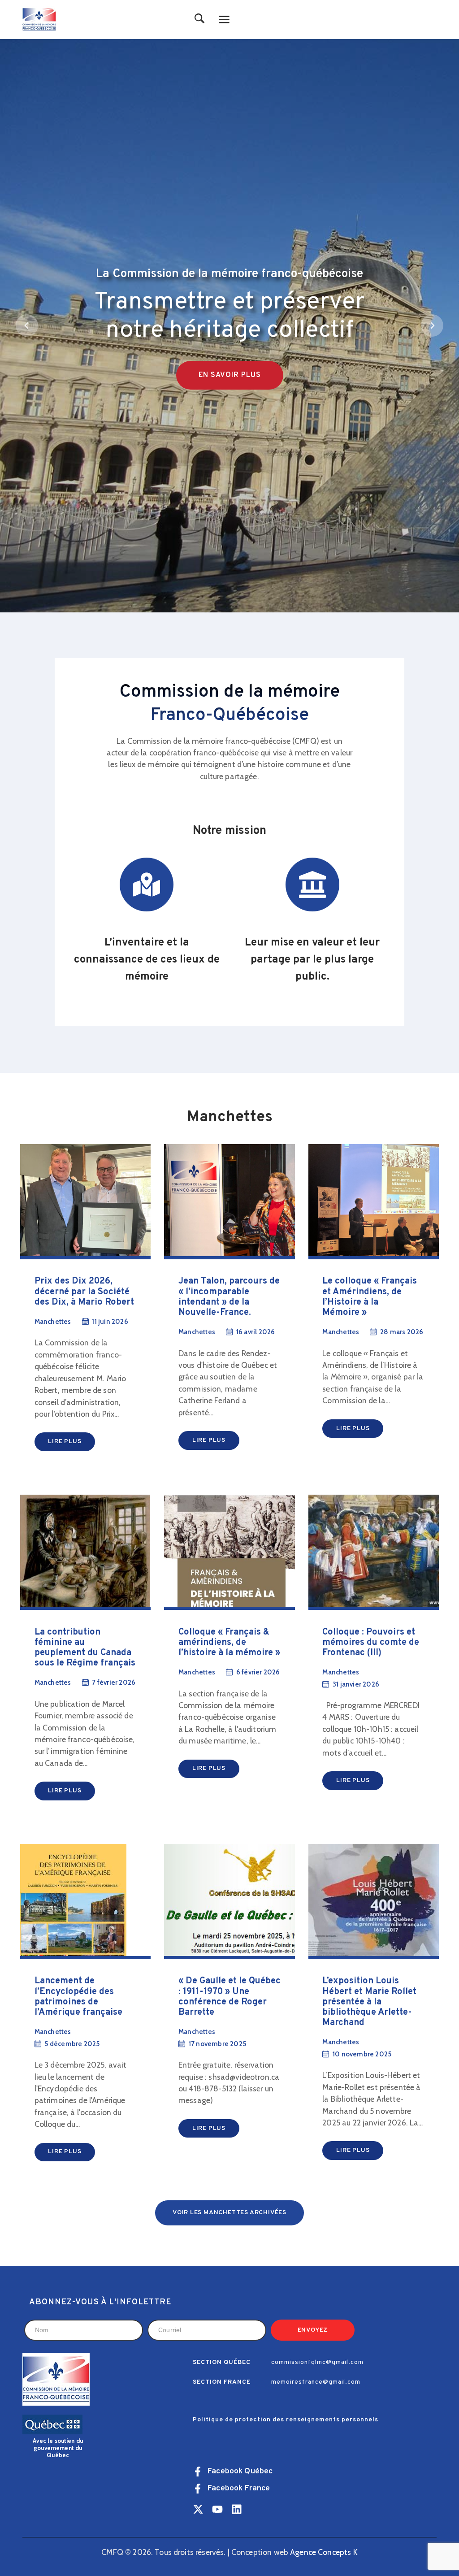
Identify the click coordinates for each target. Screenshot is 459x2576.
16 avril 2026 (256, 1332)
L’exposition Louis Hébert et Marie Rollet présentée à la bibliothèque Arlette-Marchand (369, 2002)
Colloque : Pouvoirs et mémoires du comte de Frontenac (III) (371, 1643)
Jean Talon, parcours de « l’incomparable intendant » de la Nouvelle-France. (229, 1297)
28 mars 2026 (402, 1332)
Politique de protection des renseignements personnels (286, 2420)
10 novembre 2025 (362, 2054)
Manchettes (53, 1322)
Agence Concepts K (324, 2552)
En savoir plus (230, 375)
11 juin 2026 (110, 1322)
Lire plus (65, 1442)
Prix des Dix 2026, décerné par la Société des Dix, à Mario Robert (84, 1292)
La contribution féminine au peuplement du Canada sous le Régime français (85, 1648)
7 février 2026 (114, 1683)
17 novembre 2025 (217, 2044)
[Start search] (200, 19)
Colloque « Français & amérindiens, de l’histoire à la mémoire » (229, 1643)
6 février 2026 (258, 1672)
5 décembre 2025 (72, 2044)
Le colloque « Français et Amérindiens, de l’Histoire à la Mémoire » (370, 1297)
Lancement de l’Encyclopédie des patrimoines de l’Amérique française (78, 1997)
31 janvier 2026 (356, 1684)
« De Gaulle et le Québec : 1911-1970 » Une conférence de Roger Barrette (229, 1997)
